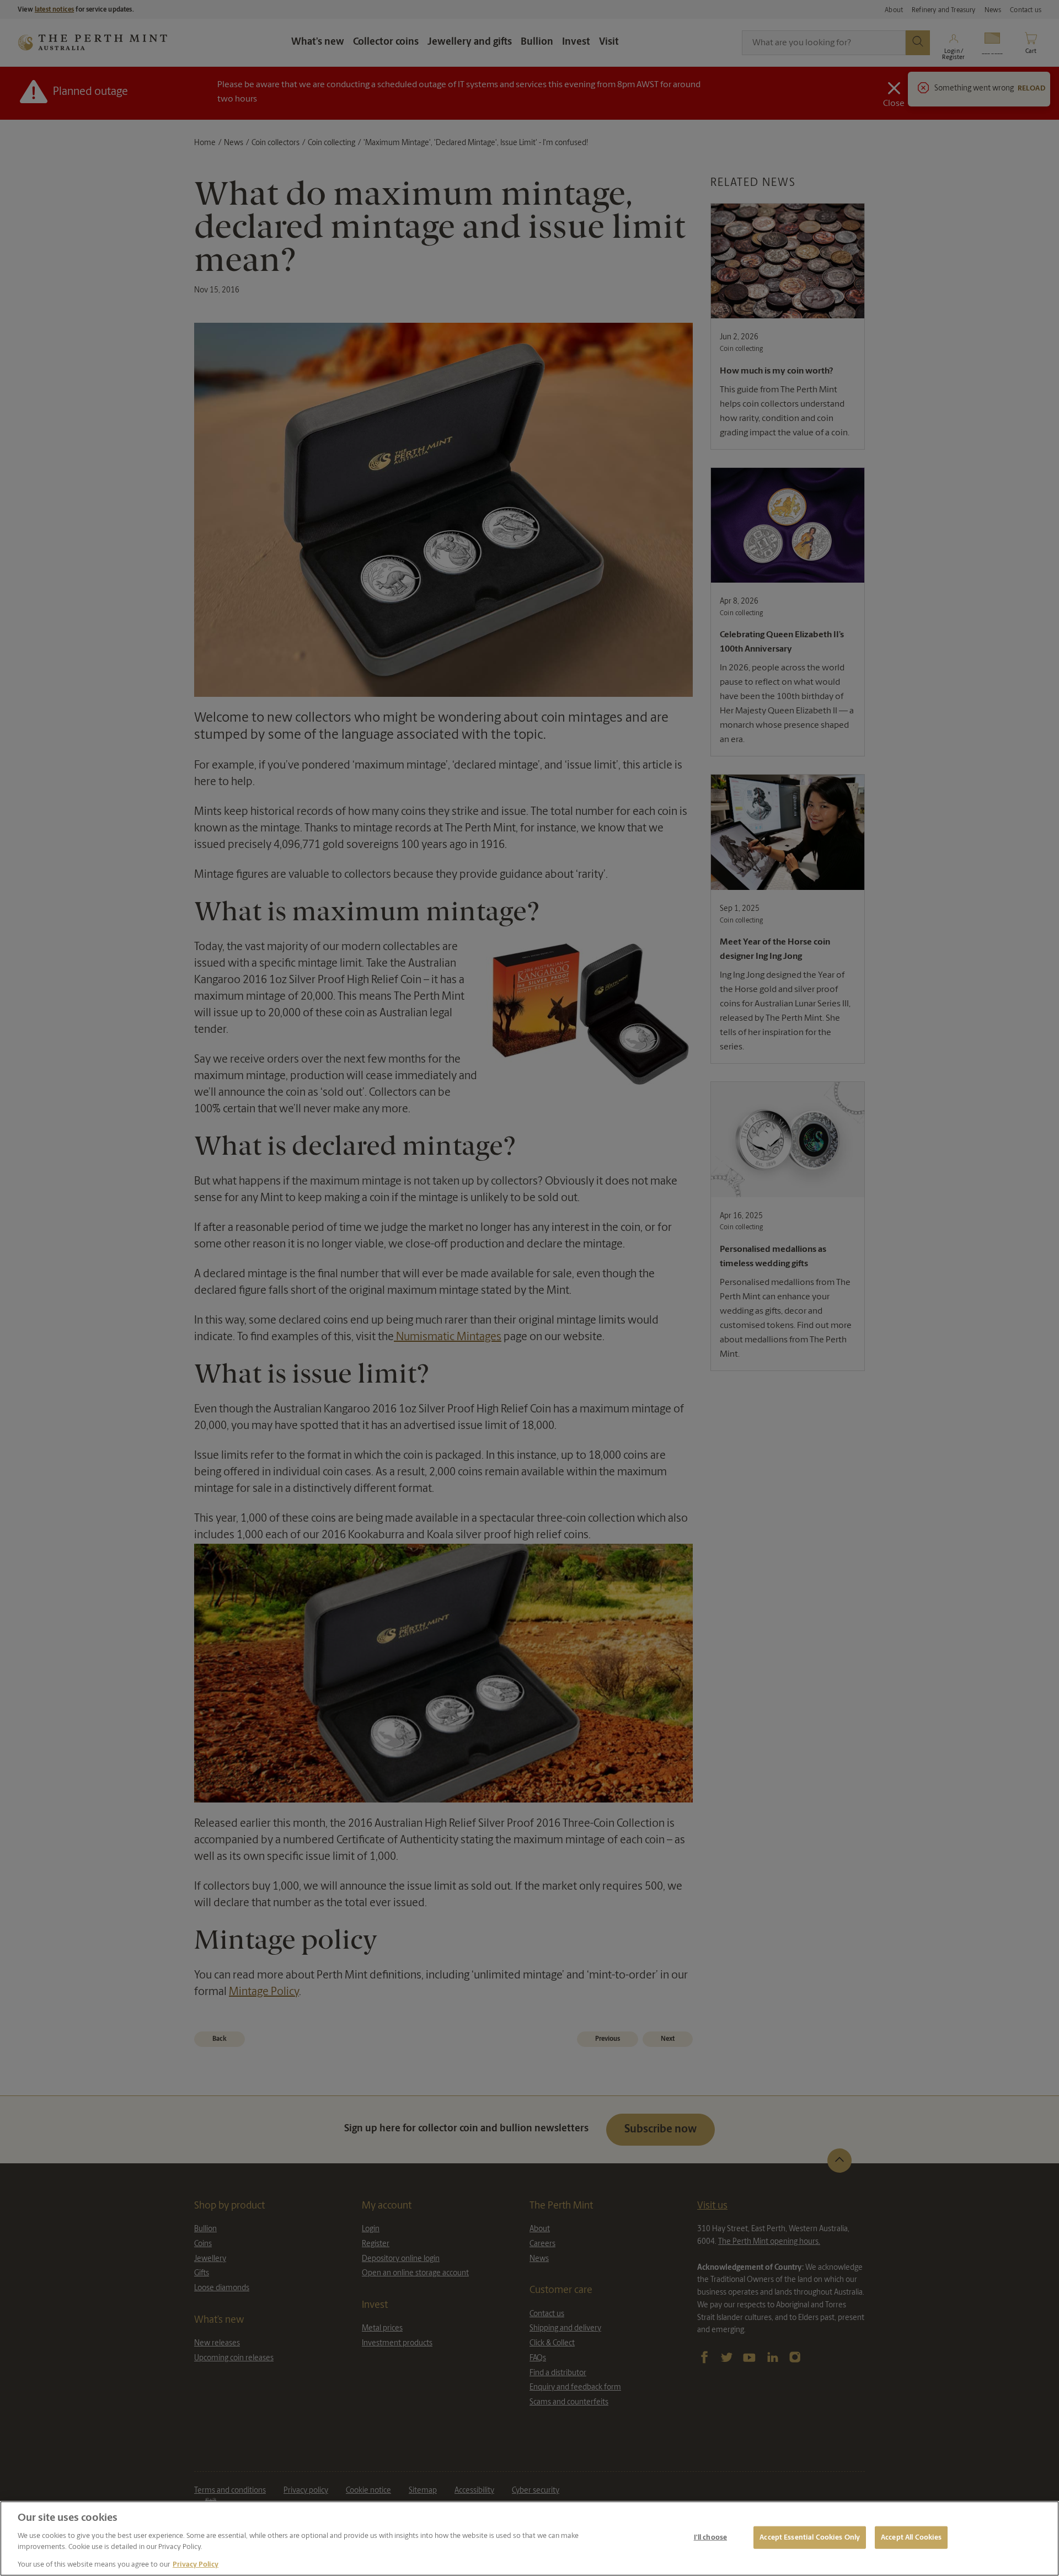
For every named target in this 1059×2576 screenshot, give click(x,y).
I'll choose (710, 2537)
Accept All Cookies (911, 2537)
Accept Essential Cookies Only (810, 2537)
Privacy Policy (196, 2565)
